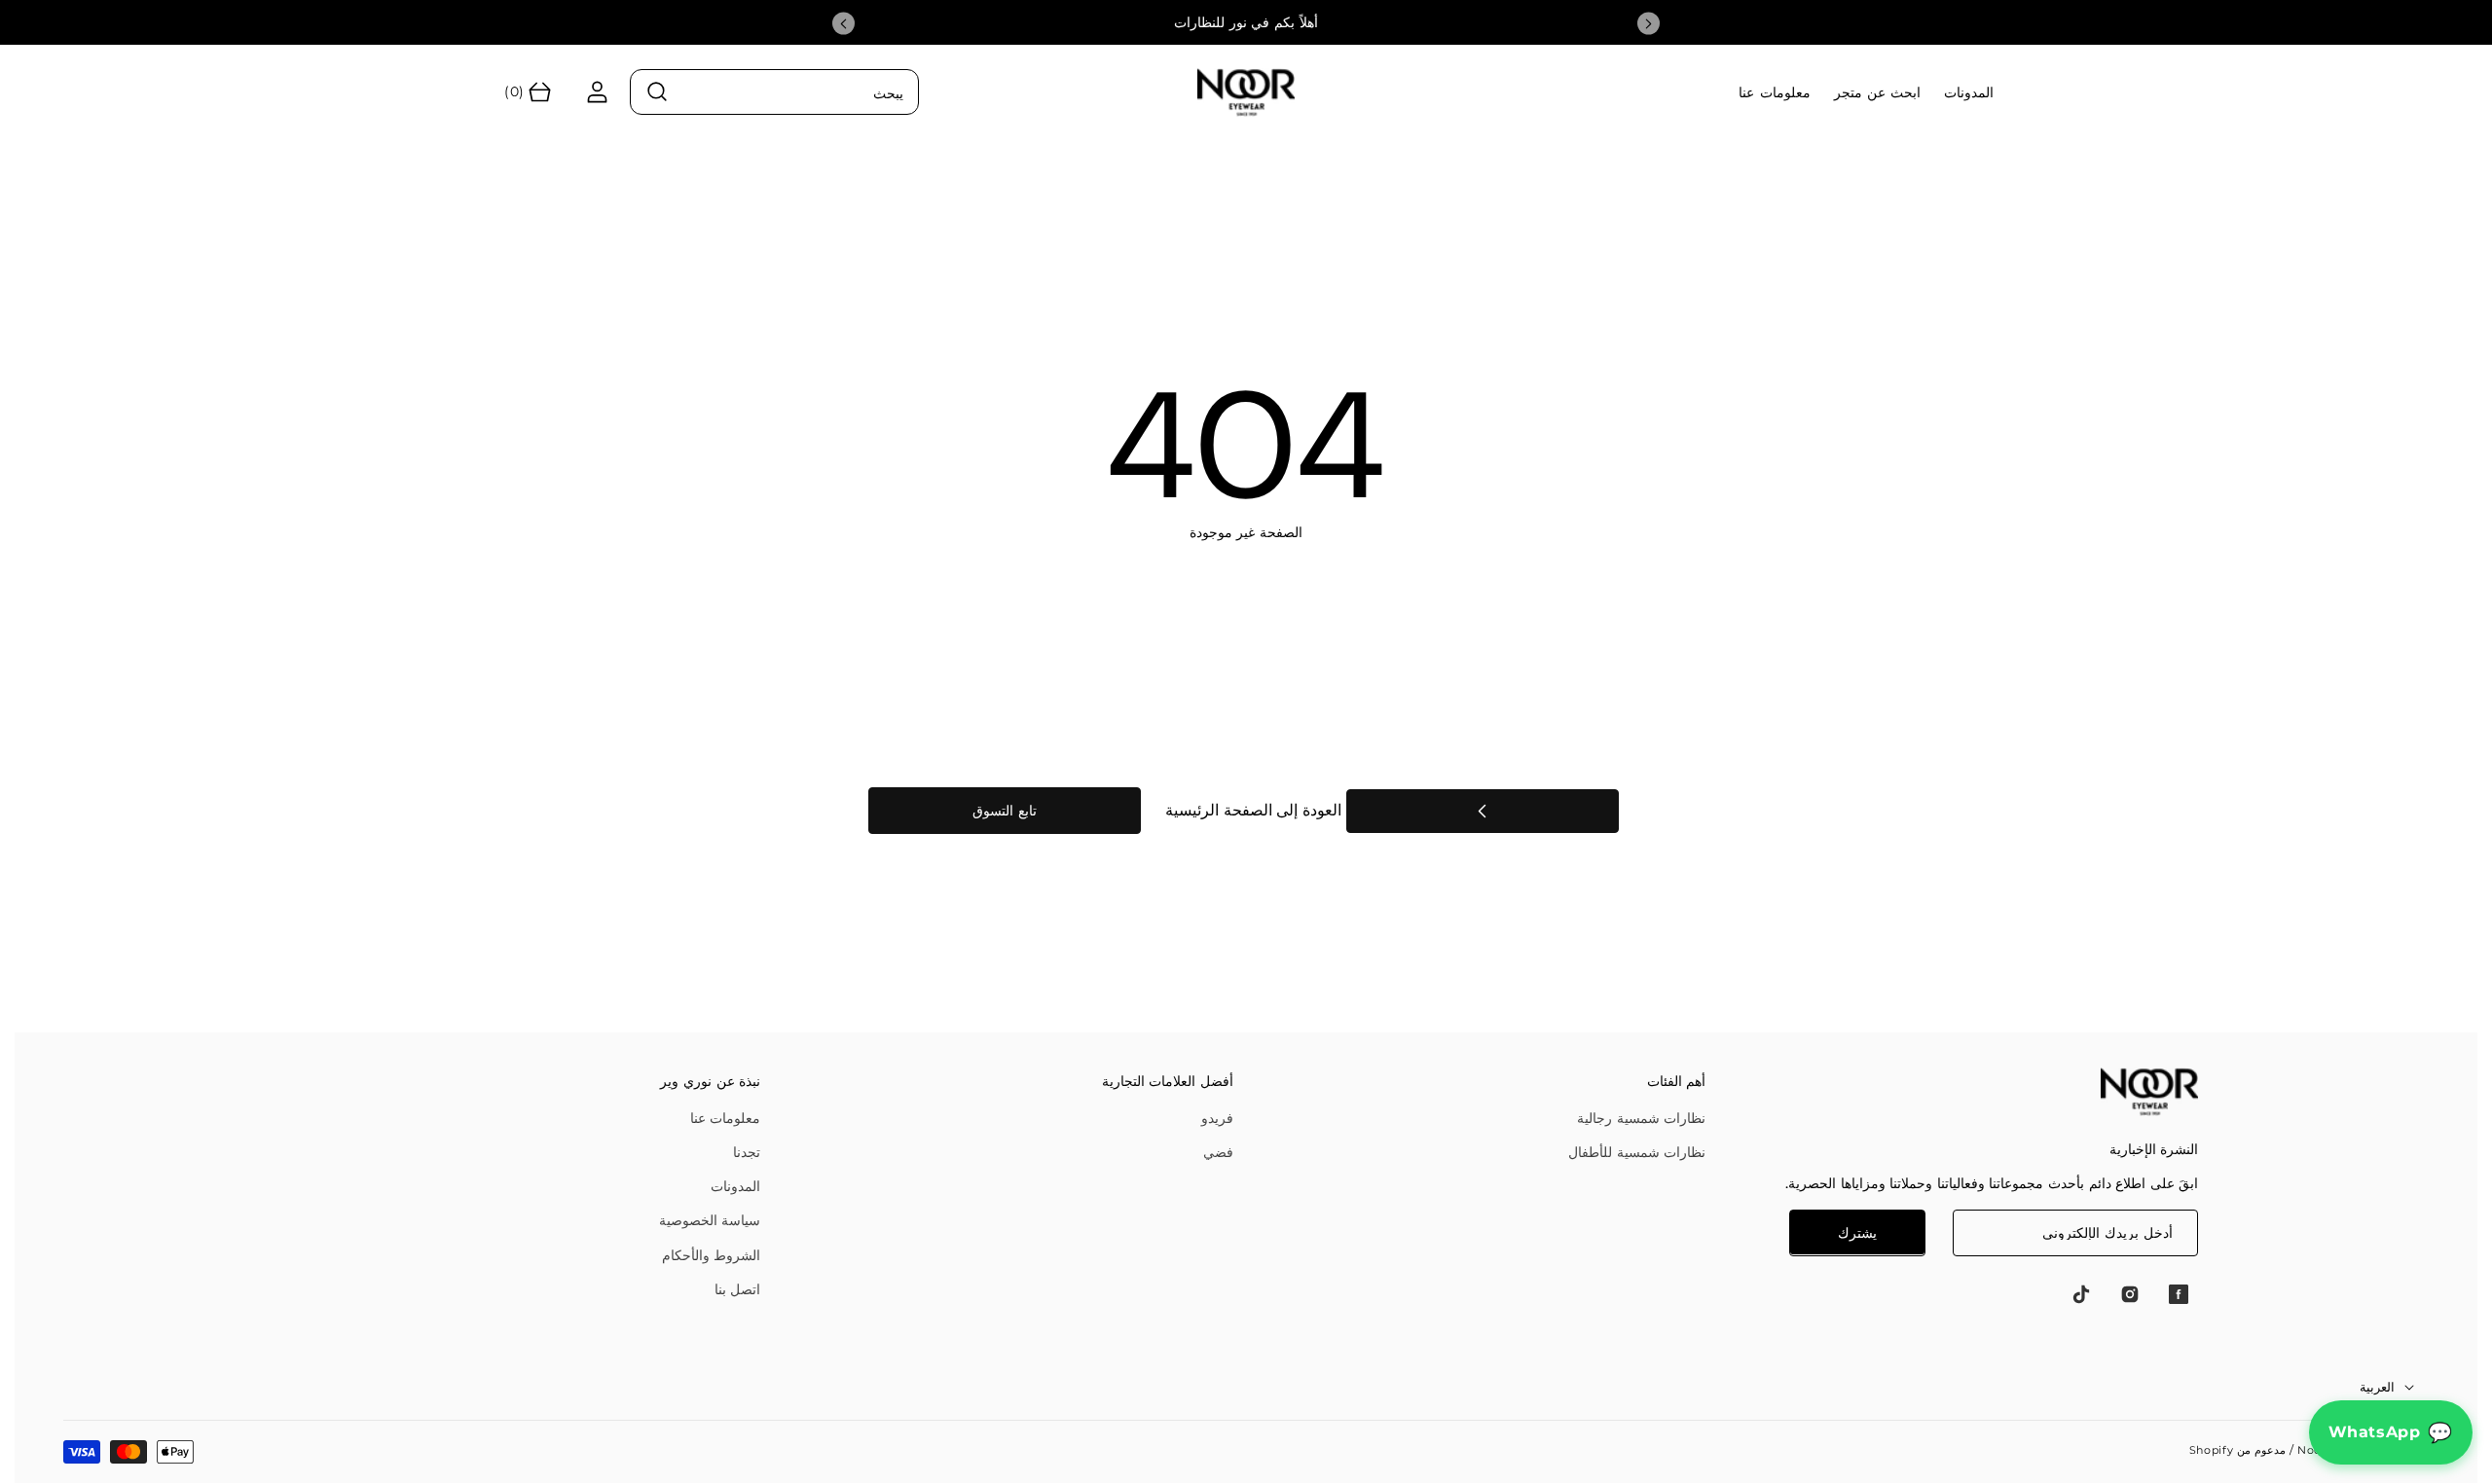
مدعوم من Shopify (2237, 1450)
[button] (526, 92)
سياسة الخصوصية (710, 1220)
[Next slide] (1649, 24)
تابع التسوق (1005, 811)
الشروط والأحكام (712, 1255)
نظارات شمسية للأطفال (1637, 1152)
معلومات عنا (726, 1118)
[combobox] (774, 92)
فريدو (1217, 1118)
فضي (1218, 1152)
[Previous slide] (843, 24)
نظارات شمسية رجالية (1641, 1118)
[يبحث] (658, 92)
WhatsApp (2375, 1432)
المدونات (735, 1186)
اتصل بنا (738, 1289)
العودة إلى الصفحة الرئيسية (1255, 810)
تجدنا (747, 1152)
